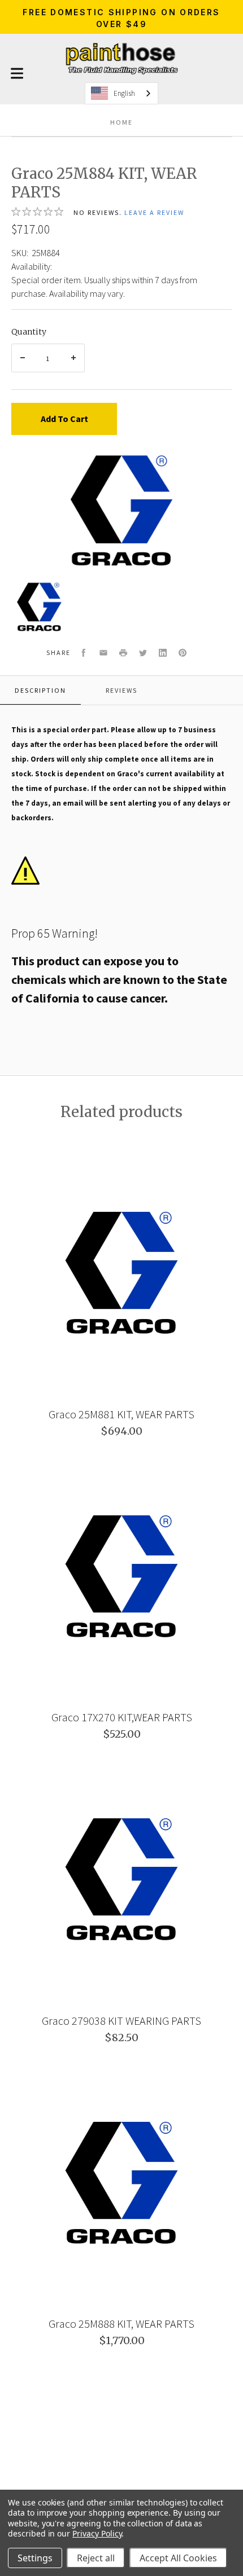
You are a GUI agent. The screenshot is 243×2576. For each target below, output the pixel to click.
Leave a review (154, 212)
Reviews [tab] (121, 690)
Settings (35, 2558)
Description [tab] (40, 690)
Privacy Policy (97, 2533)
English (124, 93)
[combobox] (121, 93)
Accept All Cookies (178, 2558)
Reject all (96, 2558)
